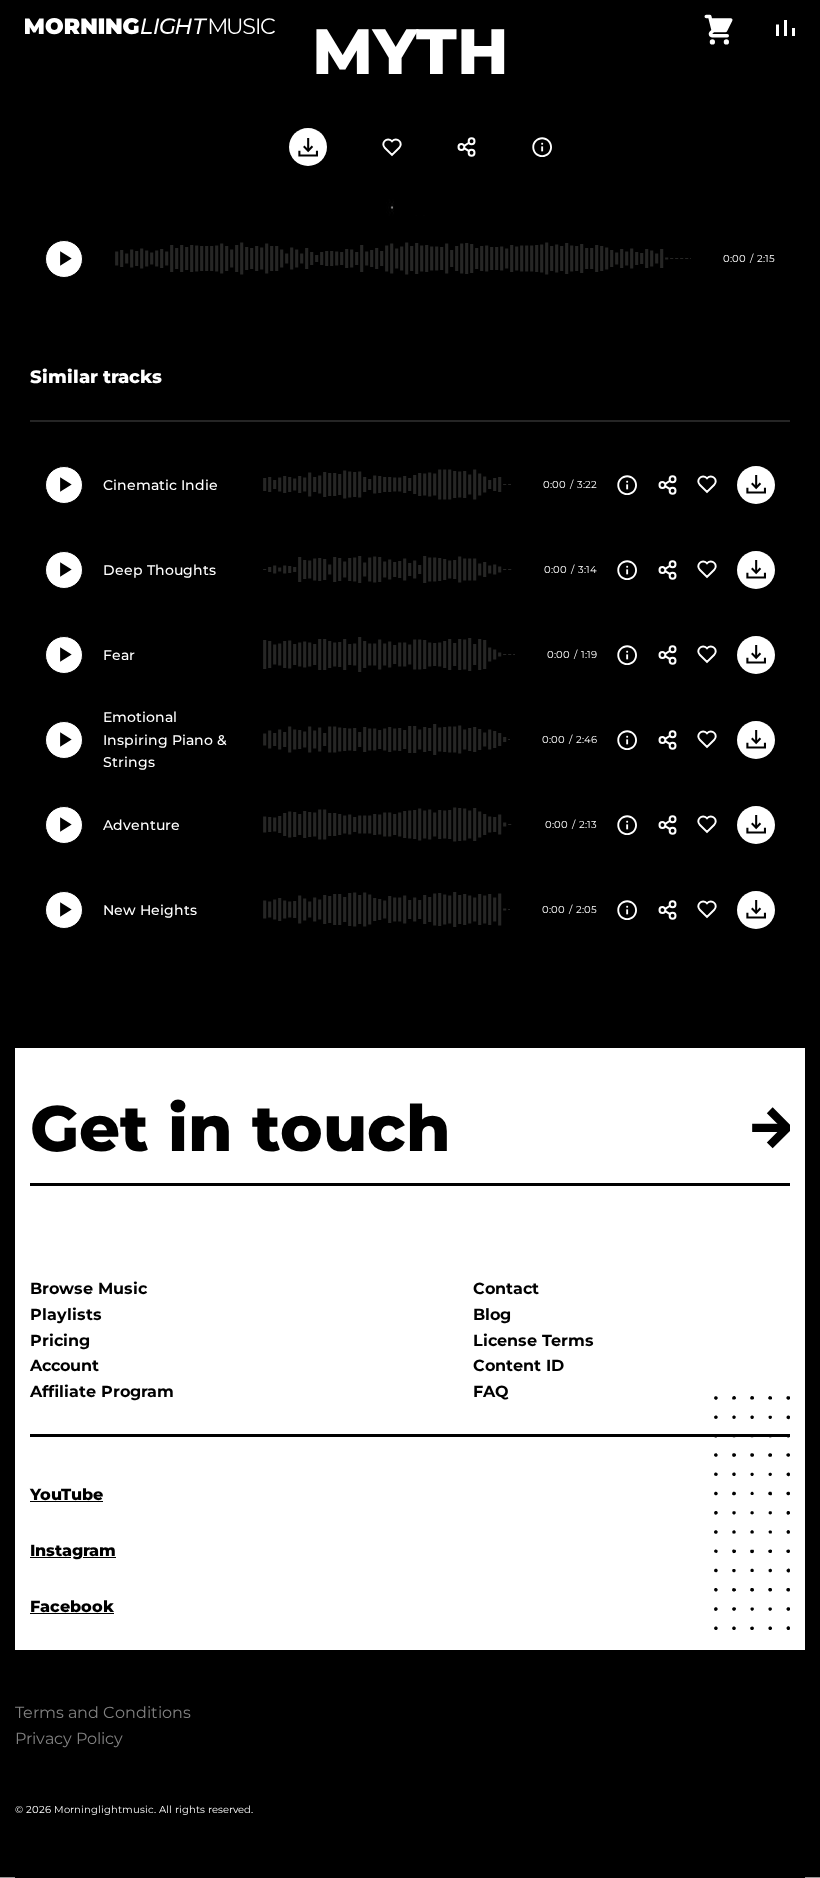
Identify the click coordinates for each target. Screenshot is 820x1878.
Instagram (73, 1550)
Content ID (518, 1365)
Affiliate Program (102, 1391)
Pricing (60, 1340)
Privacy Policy (69, 1738)
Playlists (66, 1314)
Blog (492, 1314)
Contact (506, 1288)
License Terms (533, 1340)
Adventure (141, 825)
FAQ (491, 1391)
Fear (119, 655)
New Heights (150, 910)
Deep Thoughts (159, 570)
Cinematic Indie (160, 485)
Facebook (72, 1606)
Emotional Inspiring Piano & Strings (165, 739)
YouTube (66, 1494)
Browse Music (88, 1288)
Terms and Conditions (103, 1712)
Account (64, 1365)
